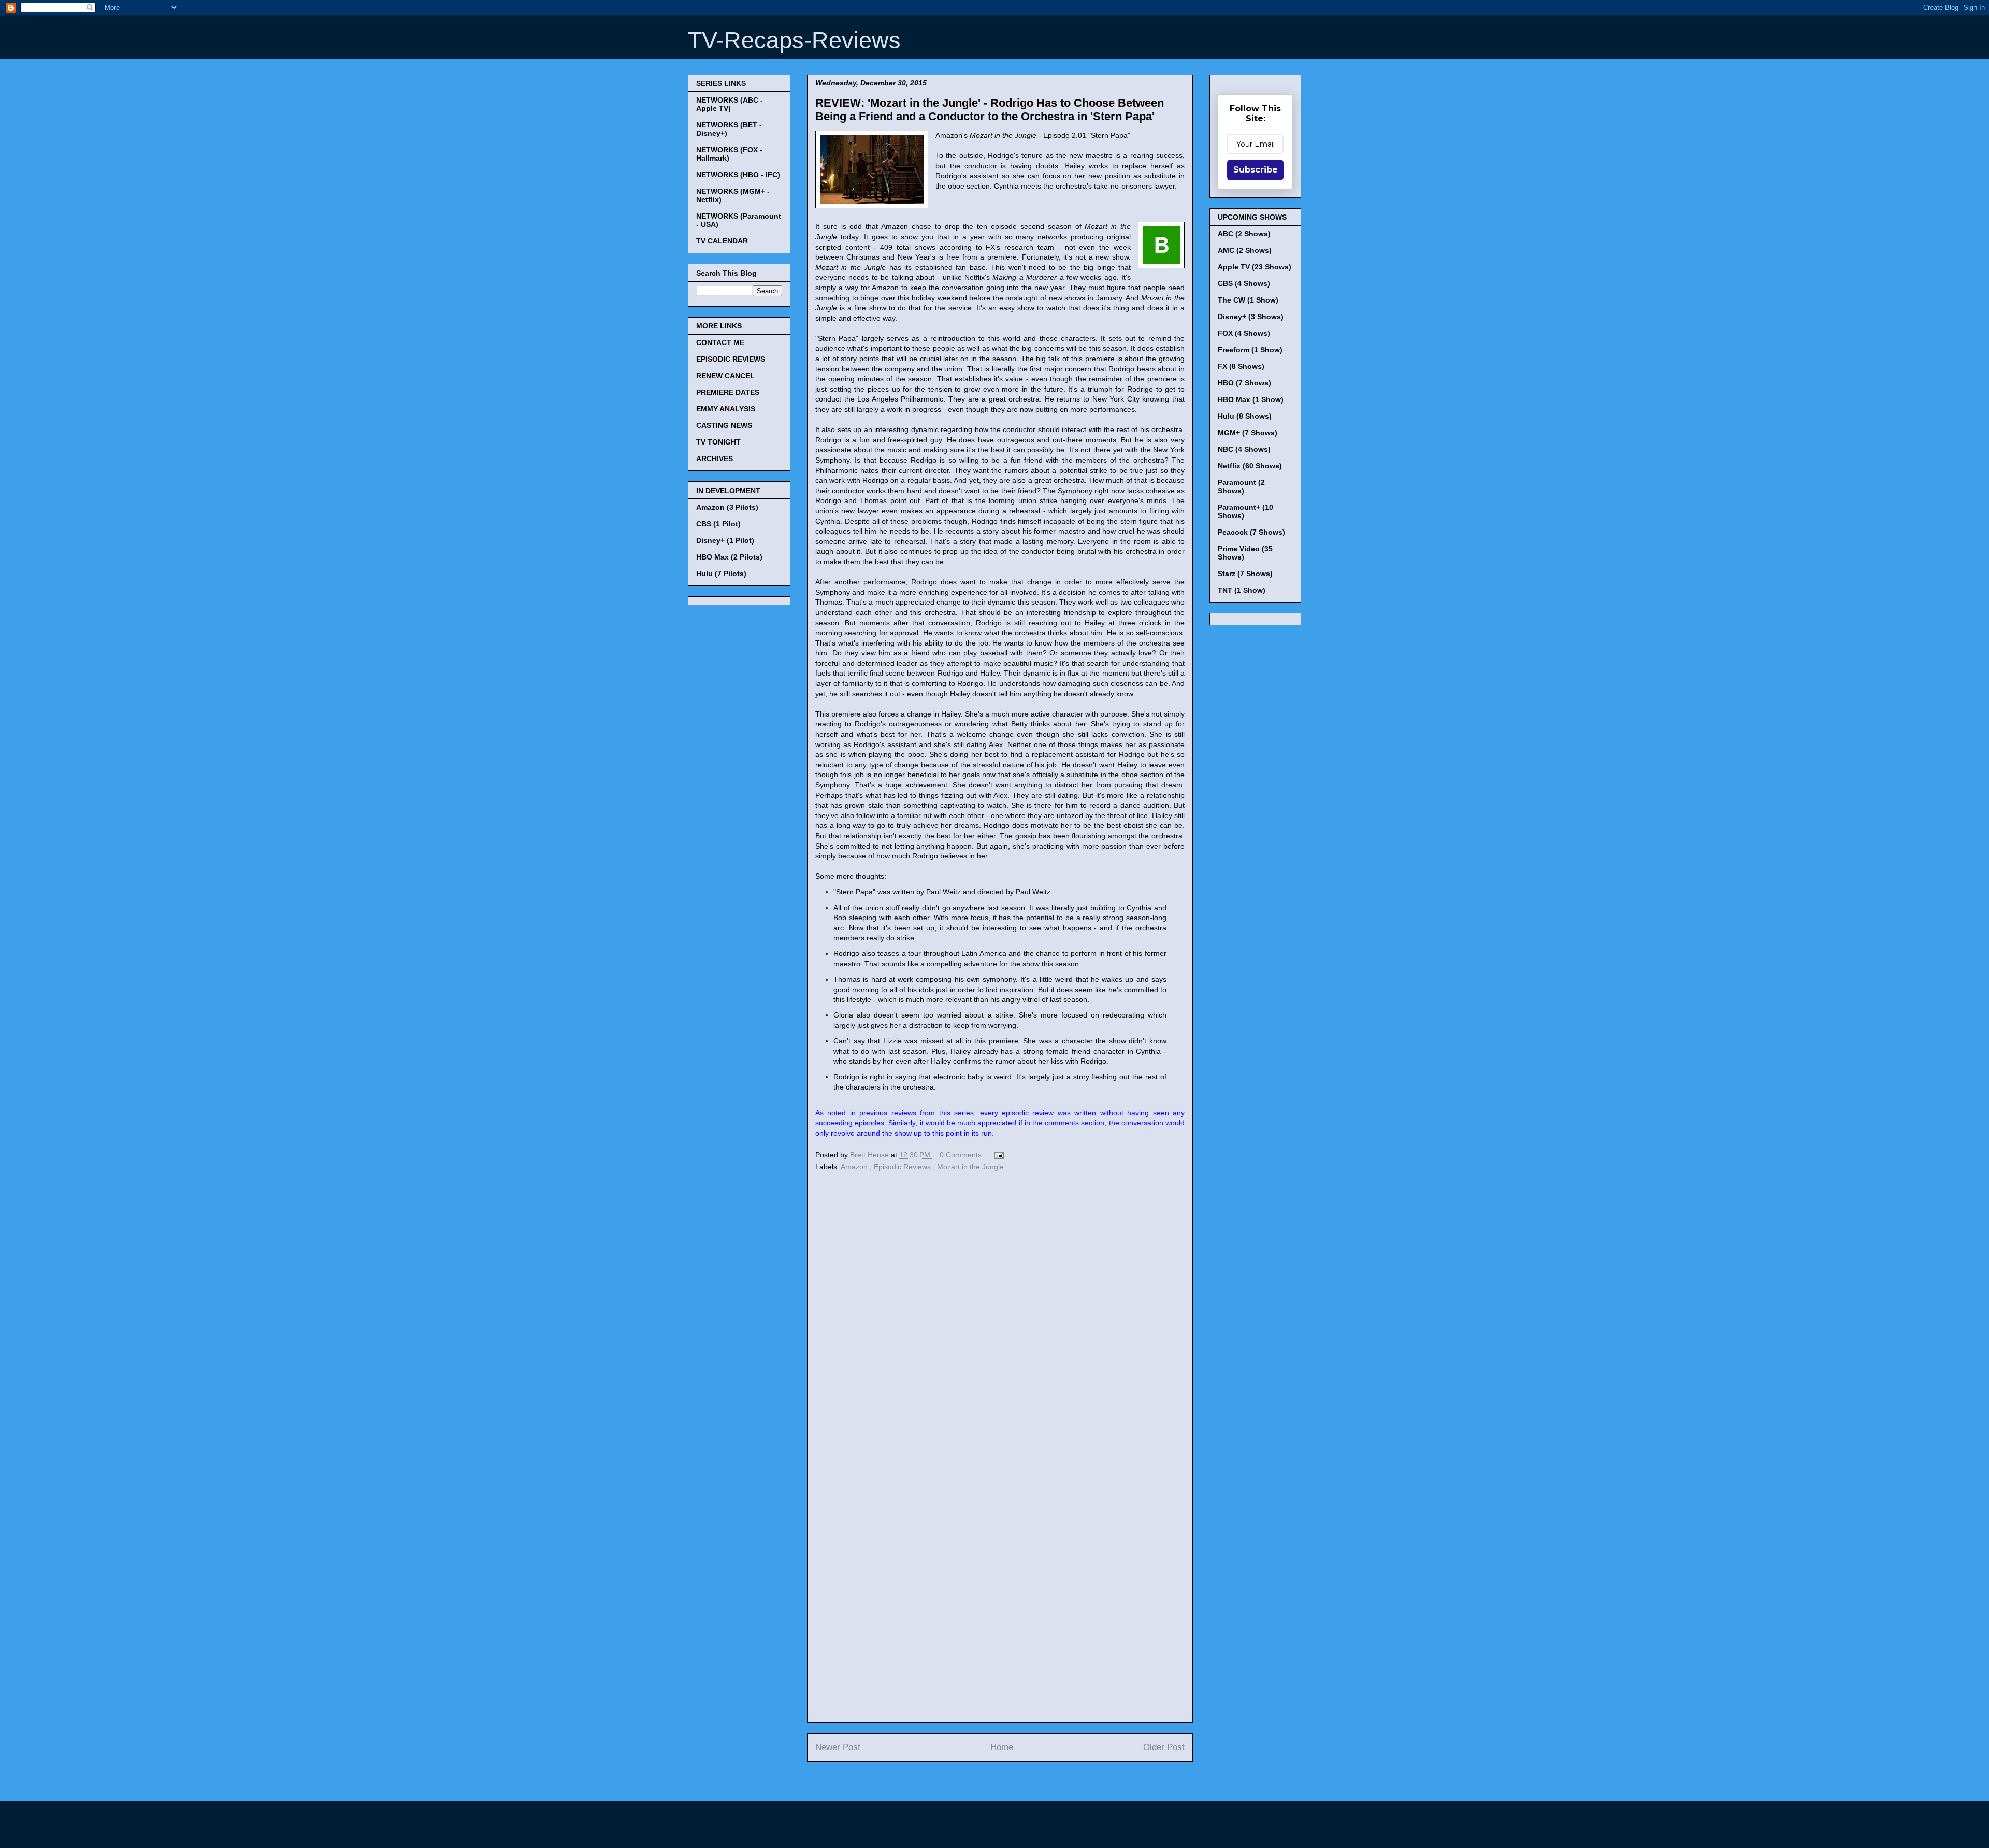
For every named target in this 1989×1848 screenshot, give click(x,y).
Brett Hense (870, 1155)
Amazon (855, 1167)
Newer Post (838, 1747)
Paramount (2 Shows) (1241, 486)
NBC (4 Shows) (1244, 449)
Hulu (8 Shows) (1245, 416)
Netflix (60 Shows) (1250, 466)
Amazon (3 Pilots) (727, 507)
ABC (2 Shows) (1244, 234)
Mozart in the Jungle (970, 1167)
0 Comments (961, 1155)
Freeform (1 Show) (1250, 350)
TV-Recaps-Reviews (794, 40)
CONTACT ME (720, 342)
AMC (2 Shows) (1245, 250)
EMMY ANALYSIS (726, 409)
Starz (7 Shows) (1245, 574)
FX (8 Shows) (1241, 366)
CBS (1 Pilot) (718, 524)
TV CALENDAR (722, 241)
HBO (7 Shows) (1244, 383)
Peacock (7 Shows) (1251, 532)
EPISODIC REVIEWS (731, 359)
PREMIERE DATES (728, 392)
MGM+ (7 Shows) (1248, 433)
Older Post (1164, 1747)
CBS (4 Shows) (1244, 283)
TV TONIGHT (718, 442)
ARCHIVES (715, 459)
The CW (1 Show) (1248, 300)
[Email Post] (997, 1155)
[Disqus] (1000, 1316)
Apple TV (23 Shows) (1255, 267)
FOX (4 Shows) (1244, 333)
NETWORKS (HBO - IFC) (738, 175)
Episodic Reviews (903, 1167)
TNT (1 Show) (1242, 590)
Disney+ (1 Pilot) (725, 540)
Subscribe (1256, 170)
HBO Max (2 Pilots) (729, 557)
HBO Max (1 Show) (1251, 399)
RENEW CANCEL (725, 376)
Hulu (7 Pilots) (721, 574)
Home (1002, 1747)
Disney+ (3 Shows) (1251, 317)
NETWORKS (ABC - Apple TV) (730, 104)
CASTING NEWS (724, 425)
